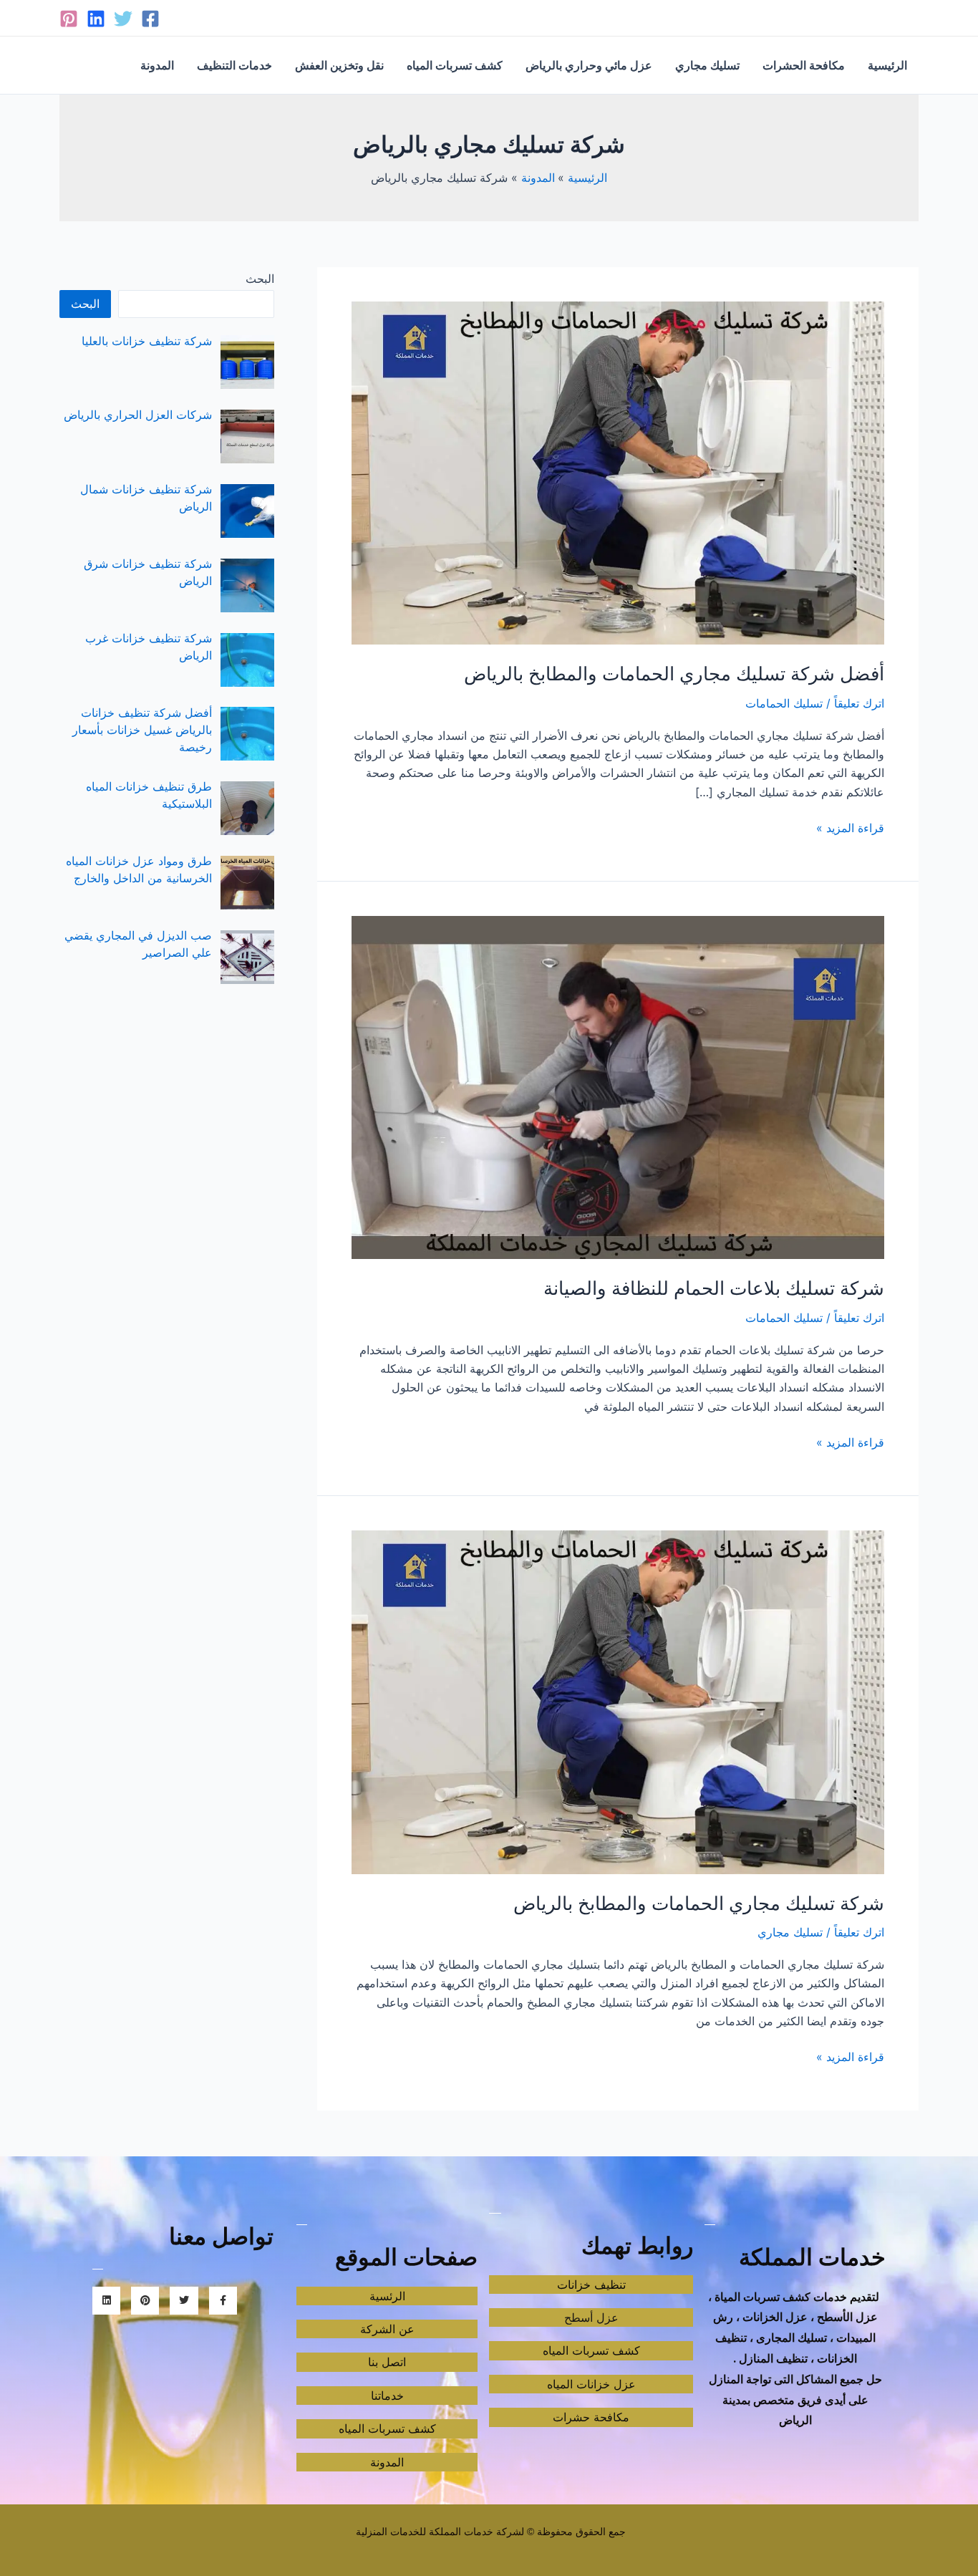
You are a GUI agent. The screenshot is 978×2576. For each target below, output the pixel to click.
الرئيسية (887, 65)
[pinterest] (69, 19)
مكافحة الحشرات (804, 65)
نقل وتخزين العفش (339, 65)
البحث (260, 279)
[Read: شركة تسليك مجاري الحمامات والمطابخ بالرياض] (618, 1701)
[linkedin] (96, 19)
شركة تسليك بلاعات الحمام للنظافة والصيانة (714, 1288)
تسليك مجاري (707, 65)
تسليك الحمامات (784, 703)
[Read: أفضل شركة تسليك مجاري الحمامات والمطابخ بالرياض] (618, 472)
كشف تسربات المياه (455, 65)
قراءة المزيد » (850, 827)
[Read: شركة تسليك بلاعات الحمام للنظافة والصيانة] (618, 1086)
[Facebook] (150, 19)
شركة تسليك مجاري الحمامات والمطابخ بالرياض (699, 1903)
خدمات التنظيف (234, 65)
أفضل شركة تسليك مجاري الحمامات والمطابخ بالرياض (674, 674)
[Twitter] (123, 19)
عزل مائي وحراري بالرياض (589, 65)
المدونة (157, 65)
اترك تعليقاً (859, 703)
